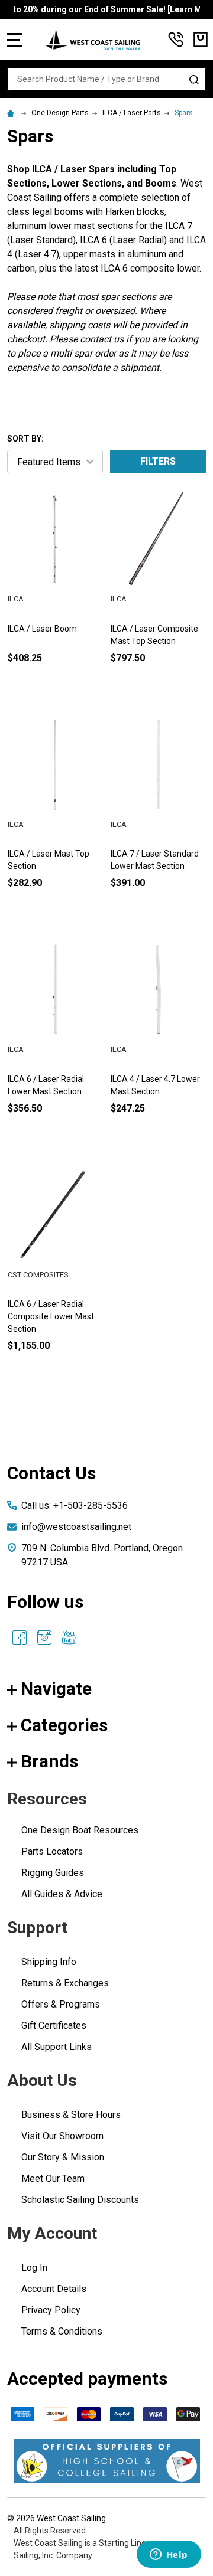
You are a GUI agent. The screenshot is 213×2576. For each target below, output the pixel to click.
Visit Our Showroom (62, 2136)
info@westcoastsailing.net (76, 1527)
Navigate (56, 1689)
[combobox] (106, 79)
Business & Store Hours (71, 2115)
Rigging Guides (53, 1873)
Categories (64, 1725)
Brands (49, 1761)
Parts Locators (52, 1851)
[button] (107, 2461)
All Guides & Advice (62, 1894)
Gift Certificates (54, 2026)
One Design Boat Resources (80, 1830)
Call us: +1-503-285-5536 (75, 1506)
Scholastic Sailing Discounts (80, 2200)
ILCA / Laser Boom (42, 629)
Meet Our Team (53, 2178)
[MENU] (15, 40)
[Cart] (201, 40)
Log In (34, 2268)
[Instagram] (44, 1637)
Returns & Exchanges (65, 1983)
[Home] (12, 113)
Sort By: (25, 439)
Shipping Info (49, 1962)
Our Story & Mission (63, 2157)
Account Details (54, 2289)
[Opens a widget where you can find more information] (169, 2555)
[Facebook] (20, 1637)
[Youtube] (69, 1637)
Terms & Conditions (62, 2331)
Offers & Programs (61, 2004)
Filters (158, 461)
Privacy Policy (51, 2310)
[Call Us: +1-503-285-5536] (176, 40)
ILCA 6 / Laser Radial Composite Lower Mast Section (51, 1316)
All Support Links (57, 2047)
